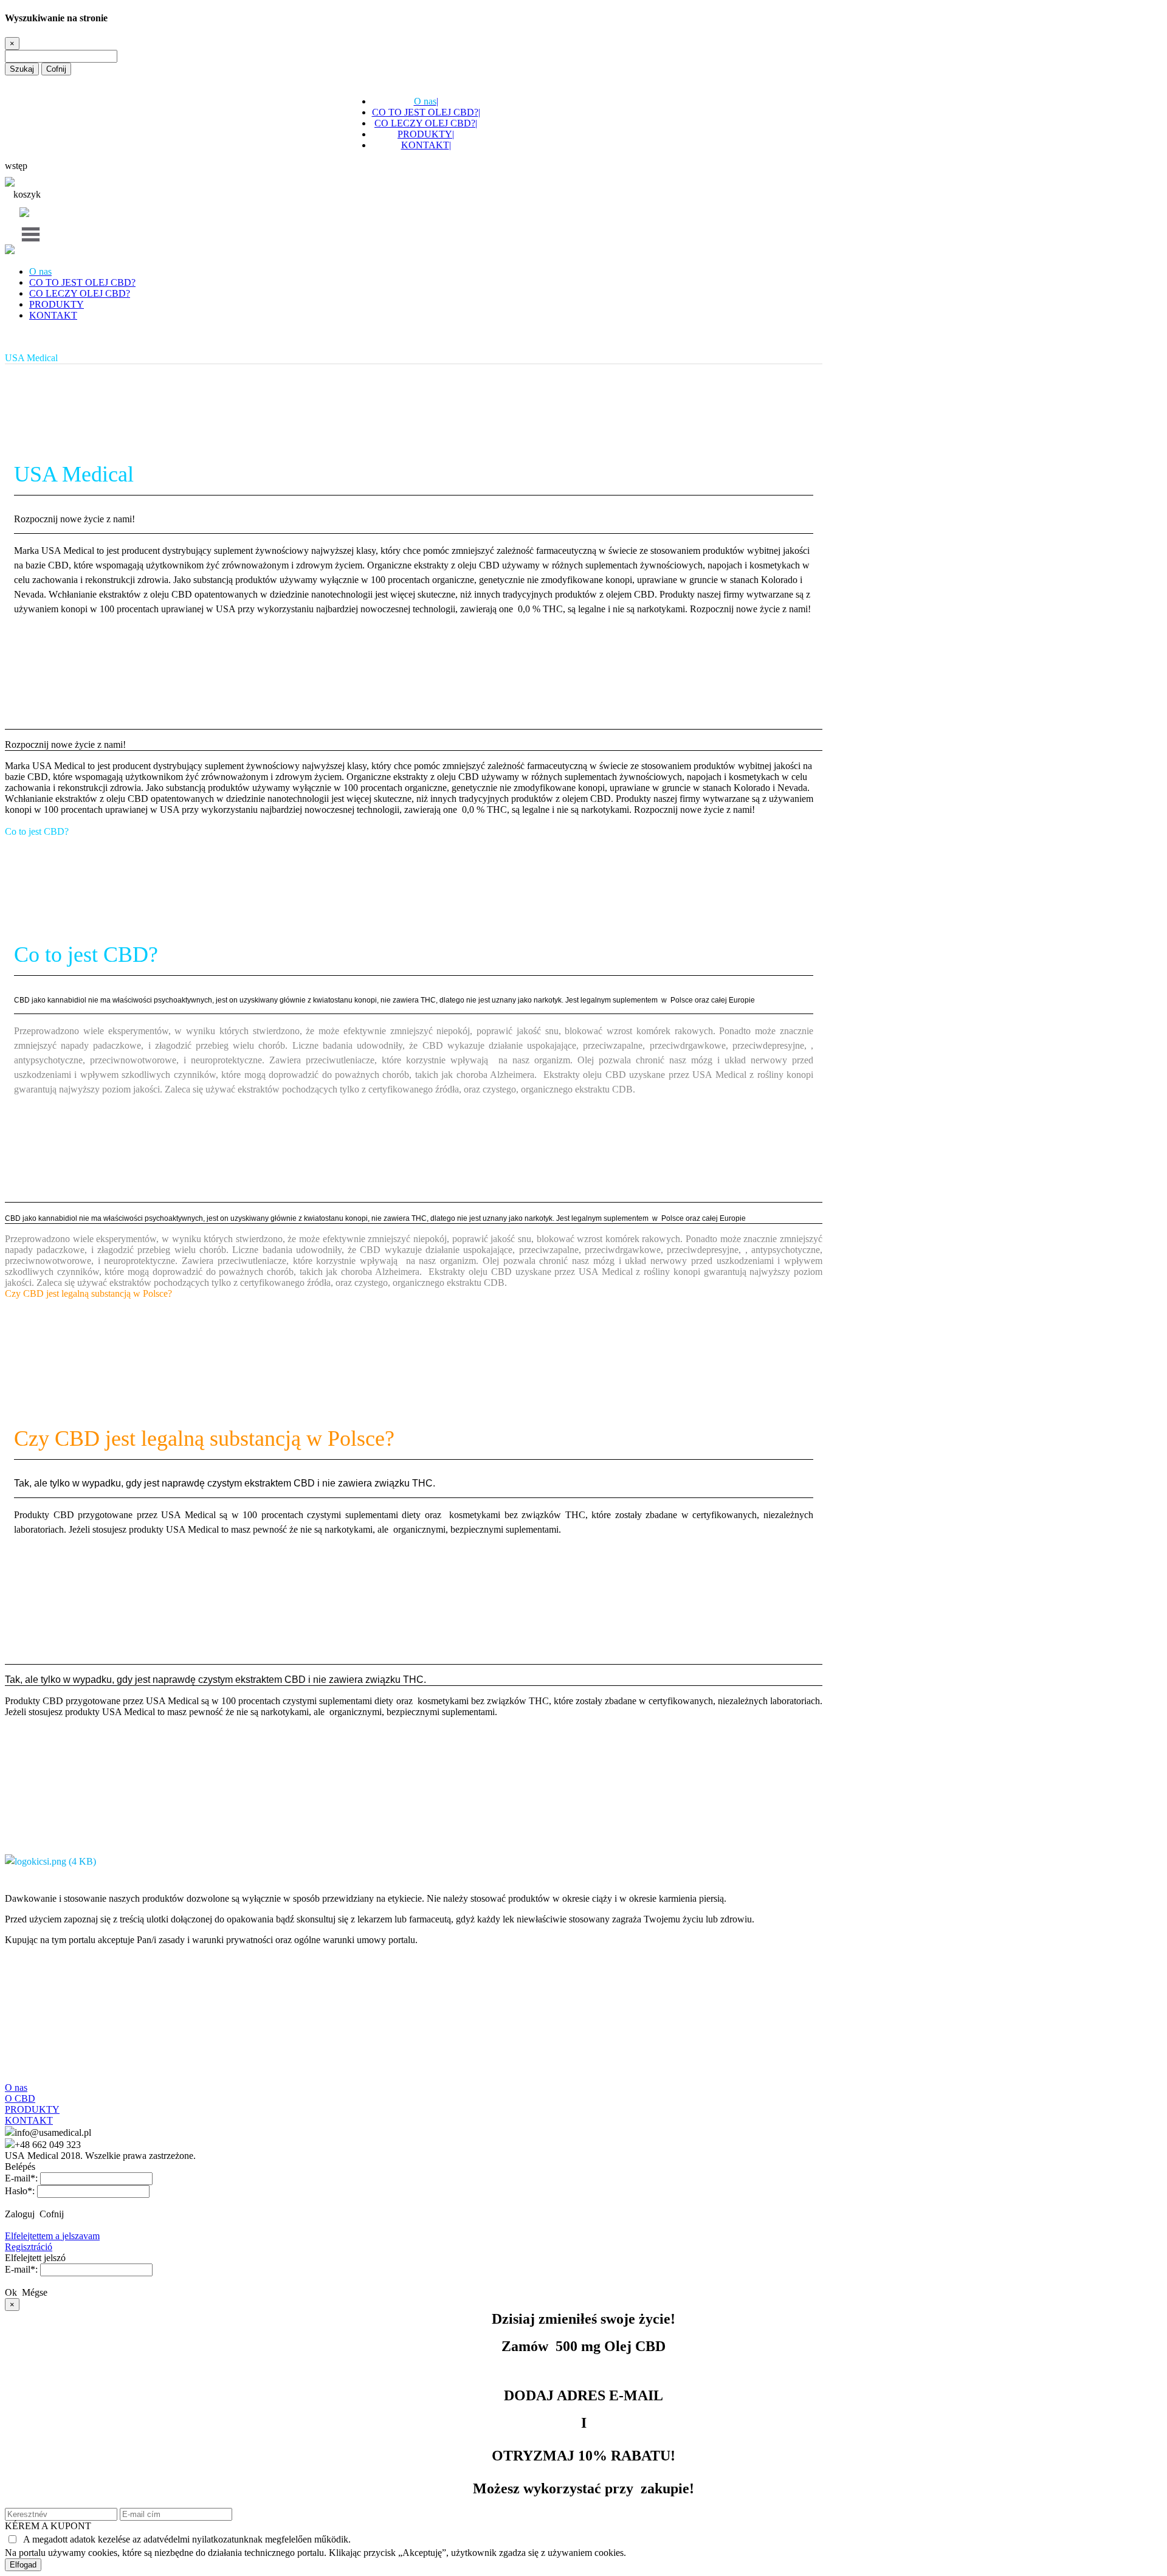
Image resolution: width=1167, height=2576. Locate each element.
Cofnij (56, 69)
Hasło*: (20, 2191)
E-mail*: (21, 2178)
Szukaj (22, 69)
